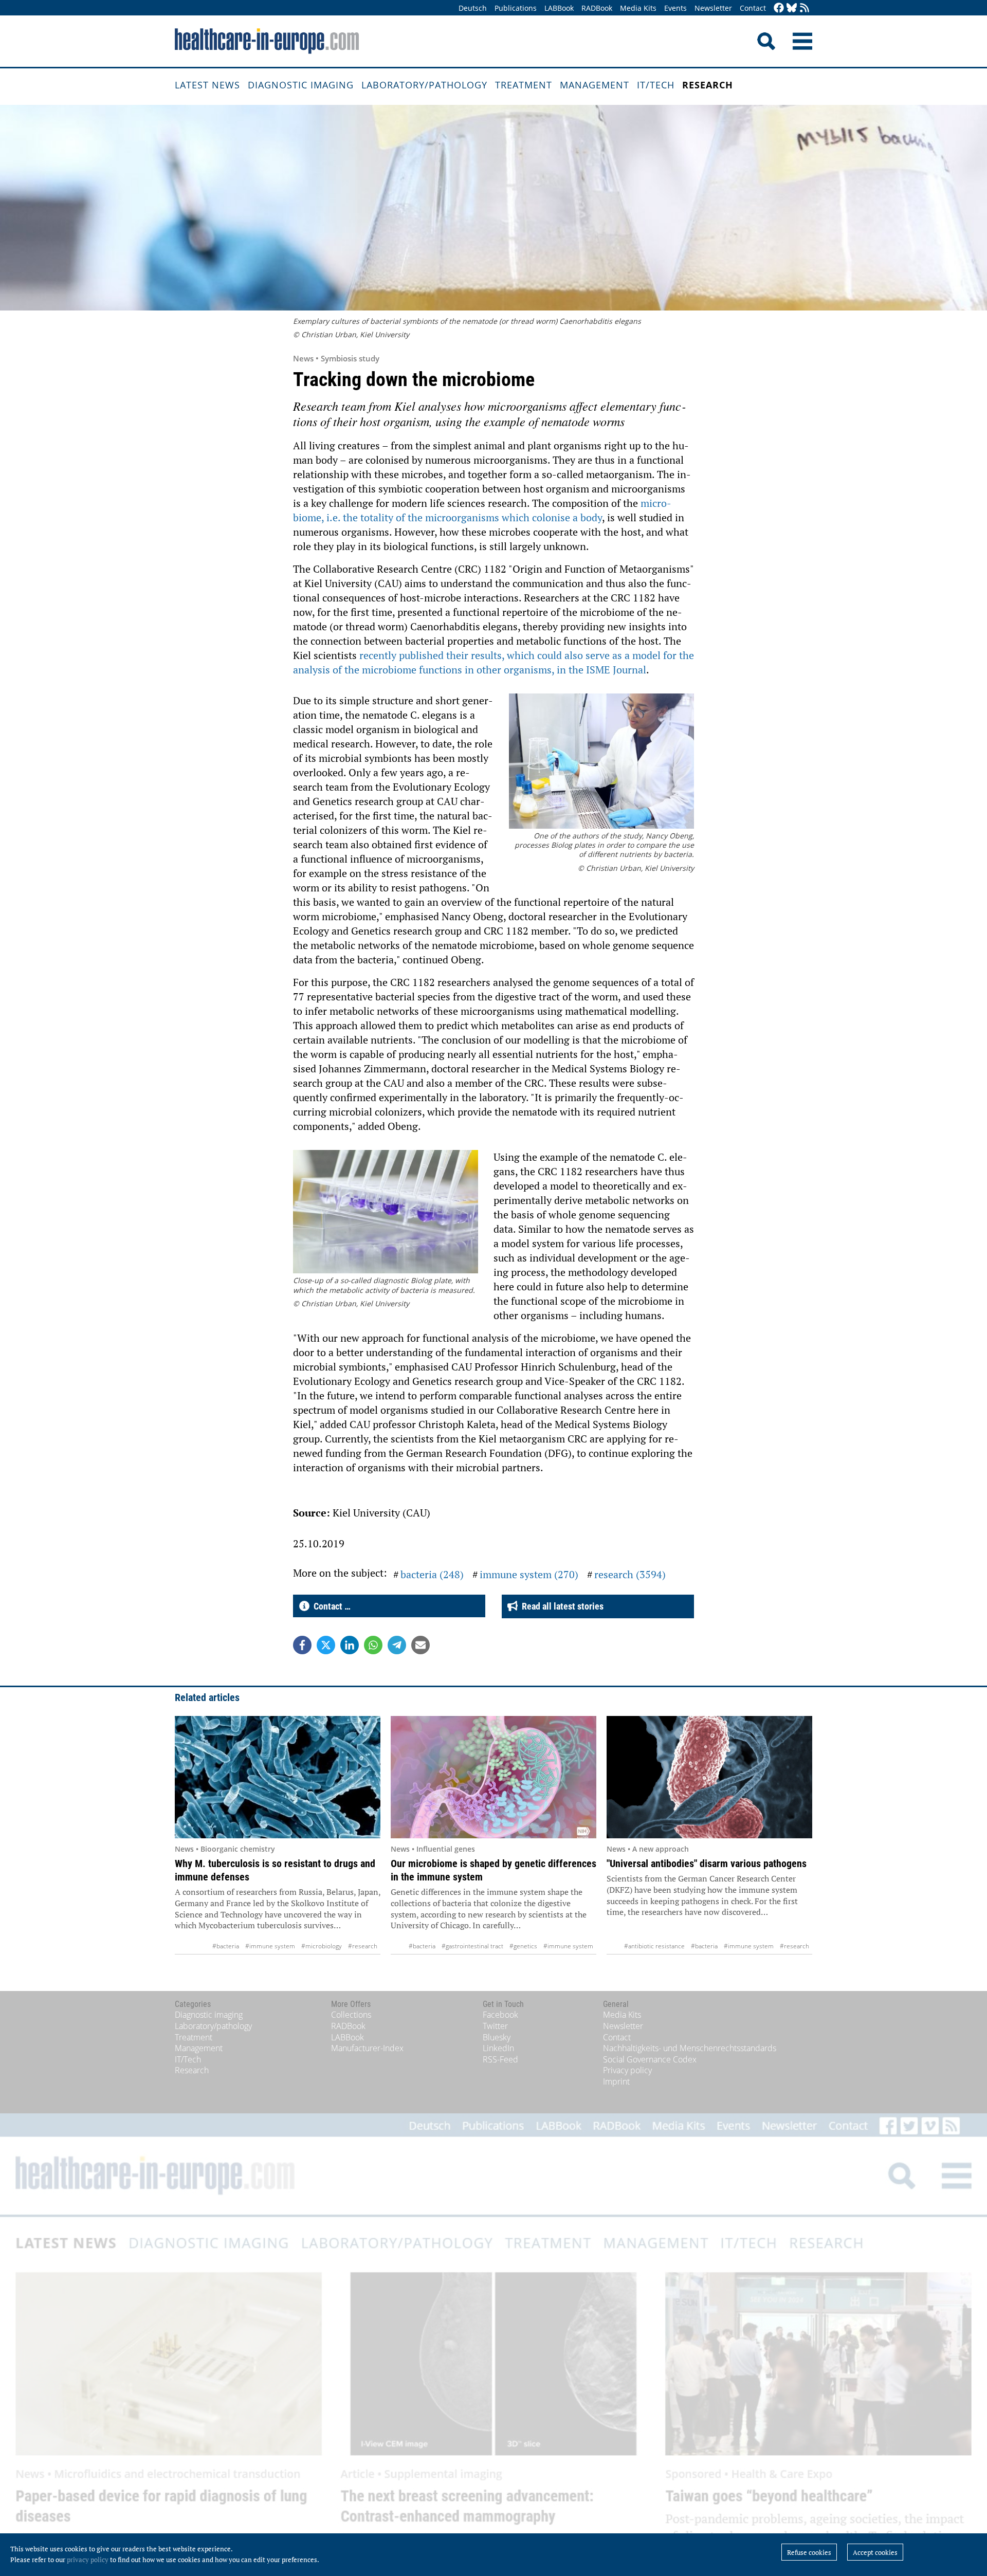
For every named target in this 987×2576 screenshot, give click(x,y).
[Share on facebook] (302, 1645)
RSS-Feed (500, 2059)
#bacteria (226, 1946)
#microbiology (322, 1946)
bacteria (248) (432, 1574)
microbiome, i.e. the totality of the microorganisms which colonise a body (482, 510)
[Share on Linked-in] (350, 1645)
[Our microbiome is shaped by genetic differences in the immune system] (493, 1777)
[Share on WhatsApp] (373, 1645)
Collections (351, 2015)
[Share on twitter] (326, 1645)
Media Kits (638, 8)
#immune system (270, 1946)
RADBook (597, 8)
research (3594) (630, 1574)
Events (675, 8)
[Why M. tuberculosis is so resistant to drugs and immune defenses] (278, 1777)
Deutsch (473, 8)
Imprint (616, 2081)
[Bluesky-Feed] (792, 8)
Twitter (495, 2026)
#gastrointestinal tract (472, 1946)
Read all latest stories (561, 1606)
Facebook (500, 2015)
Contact (753, 8)
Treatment (524, 85)
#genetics (523, 1946)
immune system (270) (529, 1574)
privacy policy (88, 2560)
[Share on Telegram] (397, 1645)
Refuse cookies (809, 2552)
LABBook (559, 8)
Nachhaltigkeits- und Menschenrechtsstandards (690, 2048)
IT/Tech (656, 85)
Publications (516, 8)
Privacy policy (627, 2070)
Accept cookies (875, 2552)
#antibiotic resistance (654, 1946)
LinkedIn (498, 2048)
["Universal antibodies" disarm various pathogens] (709, 1777)
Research (708, 85)
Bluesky (497, 2037)
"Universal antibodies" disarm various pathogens (707, 1864)
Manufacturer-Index (367, 2048)
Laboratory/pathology (424, 85)
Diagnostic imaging (301, 85)
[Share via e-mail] (421, 1645)
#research (363, 1946)
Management (595, 85)
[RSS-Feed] (805, 8)
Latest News (207, 85)
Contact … (330, 1606)
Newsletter (713, 8)
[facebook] (779, 8)
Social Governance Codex (650, 2059)
